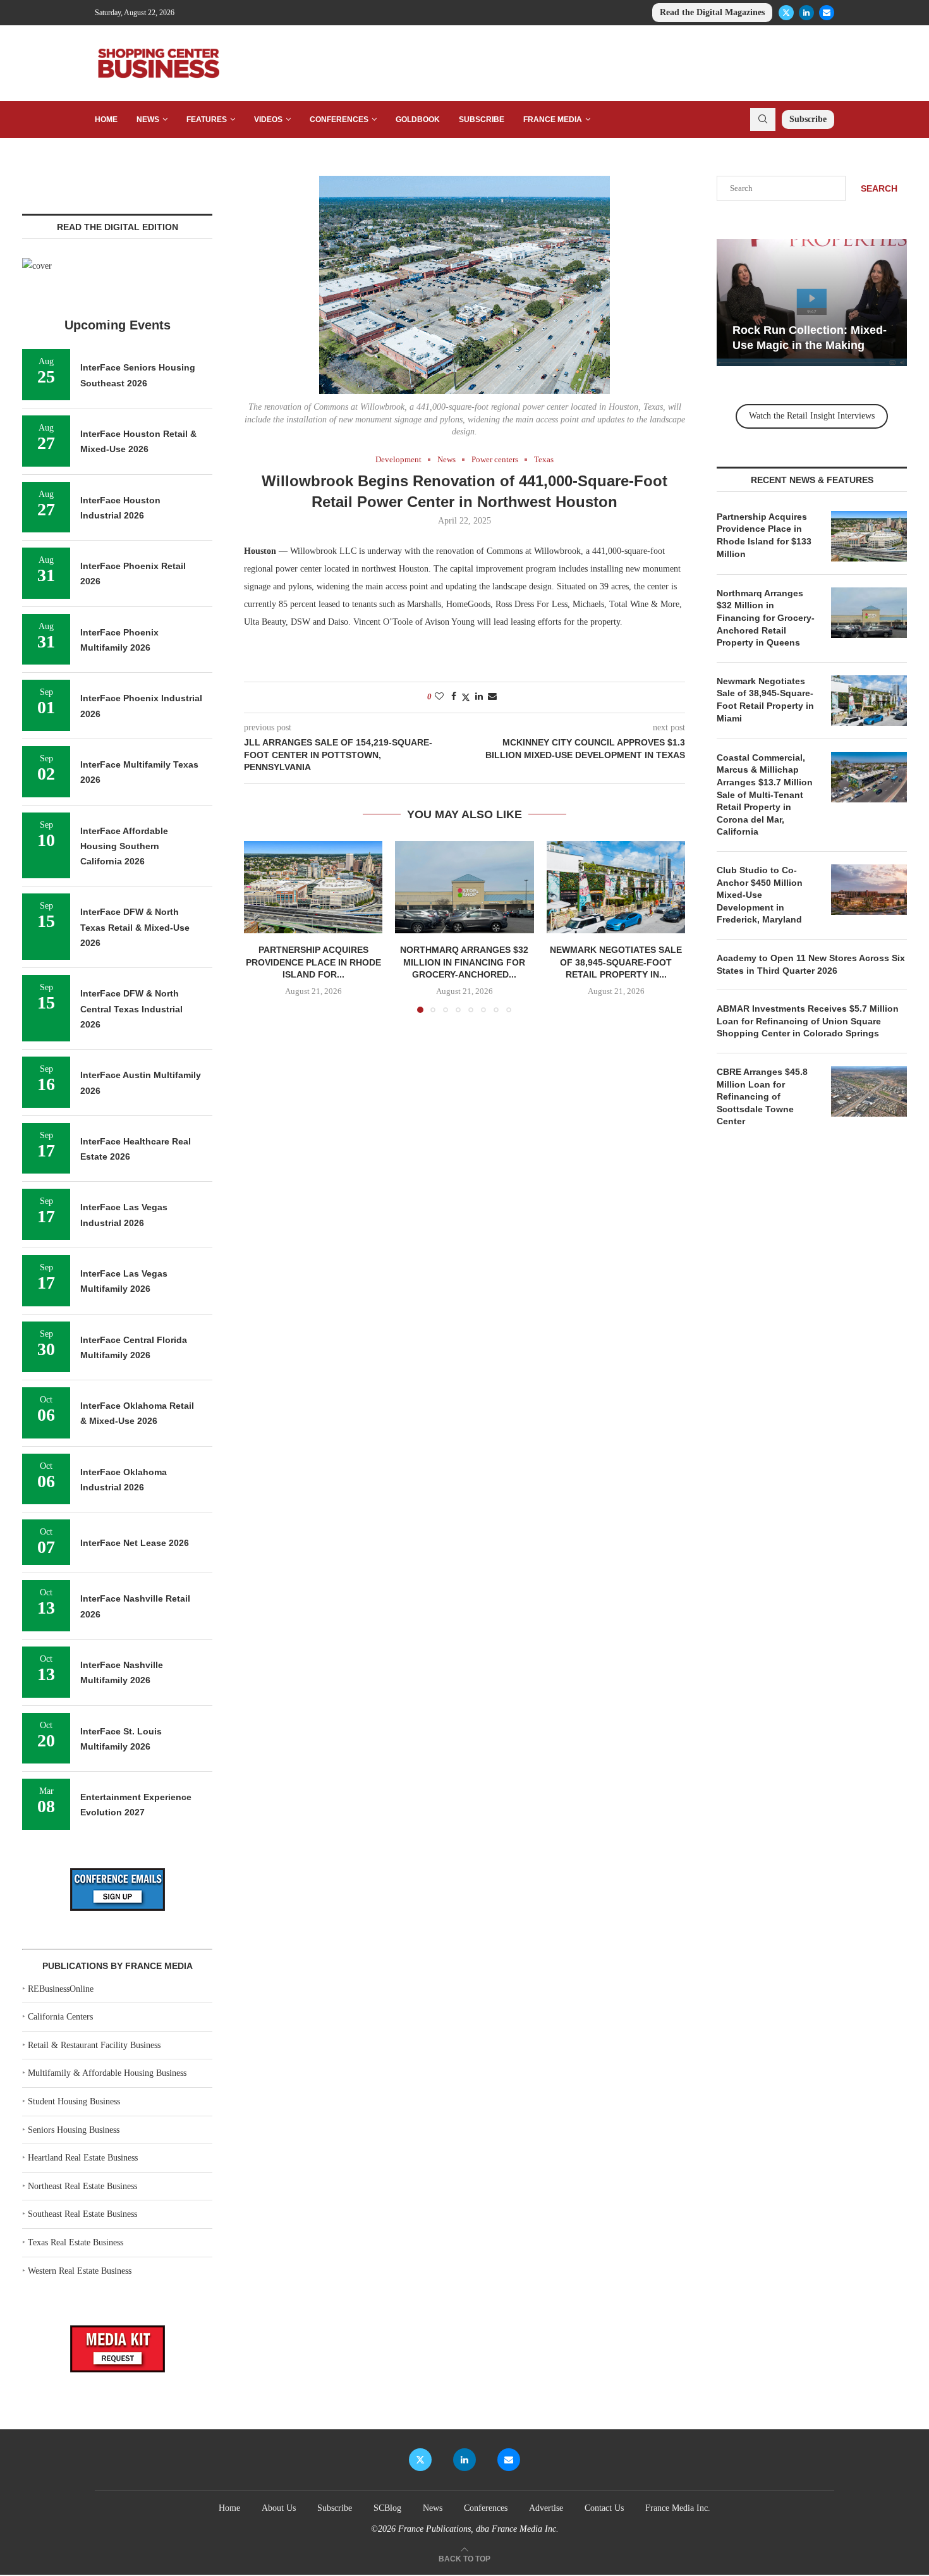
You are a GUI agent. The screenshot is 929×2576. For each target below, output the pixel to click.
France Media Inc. (678, 2508)
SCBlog (387, 2508)
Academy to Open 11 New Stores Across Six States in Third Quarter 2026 (811, 964)
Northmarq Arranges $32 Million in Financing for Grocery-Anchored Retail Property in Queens (766, 618)
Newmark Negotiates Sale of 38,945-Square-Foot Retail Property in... (616, 962)
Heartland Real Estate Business (83, 2158)
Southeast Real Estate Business (82, 2214)
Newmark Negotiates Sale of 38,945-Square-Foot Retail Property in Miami (765, 700)
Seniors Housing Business (74, 2130)
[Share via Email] (492, 697)
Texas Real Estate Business (76, 2242)
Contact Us (604, 2508)
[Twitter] (786, 13)
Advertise (546, 2508)
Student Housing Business (74, 2101)
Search (879, 188)
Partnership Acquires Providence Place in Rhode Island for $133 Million (764, 535)
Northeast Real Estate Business (82, 2186)
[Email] (827, 13)
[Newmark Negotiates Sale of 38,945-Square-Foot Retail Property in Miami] (616, 887)
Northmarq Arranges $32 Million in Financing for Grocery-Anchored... (464, 962)
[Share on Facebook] (454, 697)
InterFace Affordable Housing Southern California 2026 (124, 846)
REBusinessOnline (61, 1989)
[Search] (763, 120)
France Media (553, 120)
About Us (279, 2508)
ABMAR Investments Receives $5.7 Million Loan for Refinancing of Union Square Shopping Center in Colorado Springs (808, 1021)
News (148, 120)
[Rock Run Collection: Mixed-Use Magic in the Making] (812, 303)
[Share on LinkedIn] (479, 697)
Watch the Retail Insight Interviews (812, 416)
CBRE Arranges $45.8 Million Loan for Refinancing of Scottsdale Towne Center (762, 1096)
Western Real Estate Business (80, 2271)
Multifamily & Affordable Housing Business (107, 2073)
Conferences (339, 120)
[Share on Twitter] (466, 697)
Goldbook (418, 120)
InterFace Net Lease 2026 (135, 1543)
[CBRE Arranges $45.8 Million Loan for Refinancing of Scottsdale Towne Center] (869, 1091)
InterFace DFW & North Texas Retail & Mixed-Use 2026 (135, 927)
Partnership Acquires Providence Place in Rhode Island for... (313, 962)
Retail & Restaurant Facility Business (94, 2045)
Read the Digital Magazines (712, 12)
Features (207, 120)
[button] (261, 926)
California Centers (60, 2017)
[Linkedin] (806, 13)
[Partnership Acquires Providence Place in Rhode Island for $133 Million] (313, 887)
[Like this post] (439, 697)
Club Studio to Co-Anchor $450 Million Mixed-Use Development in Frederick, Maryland (760, 895)
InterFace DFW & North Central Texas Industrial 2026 (131, 1009)
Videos (268, 120)
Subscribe (482, 120)
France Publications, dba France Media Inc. (478, 2529)
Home (106, 120)
